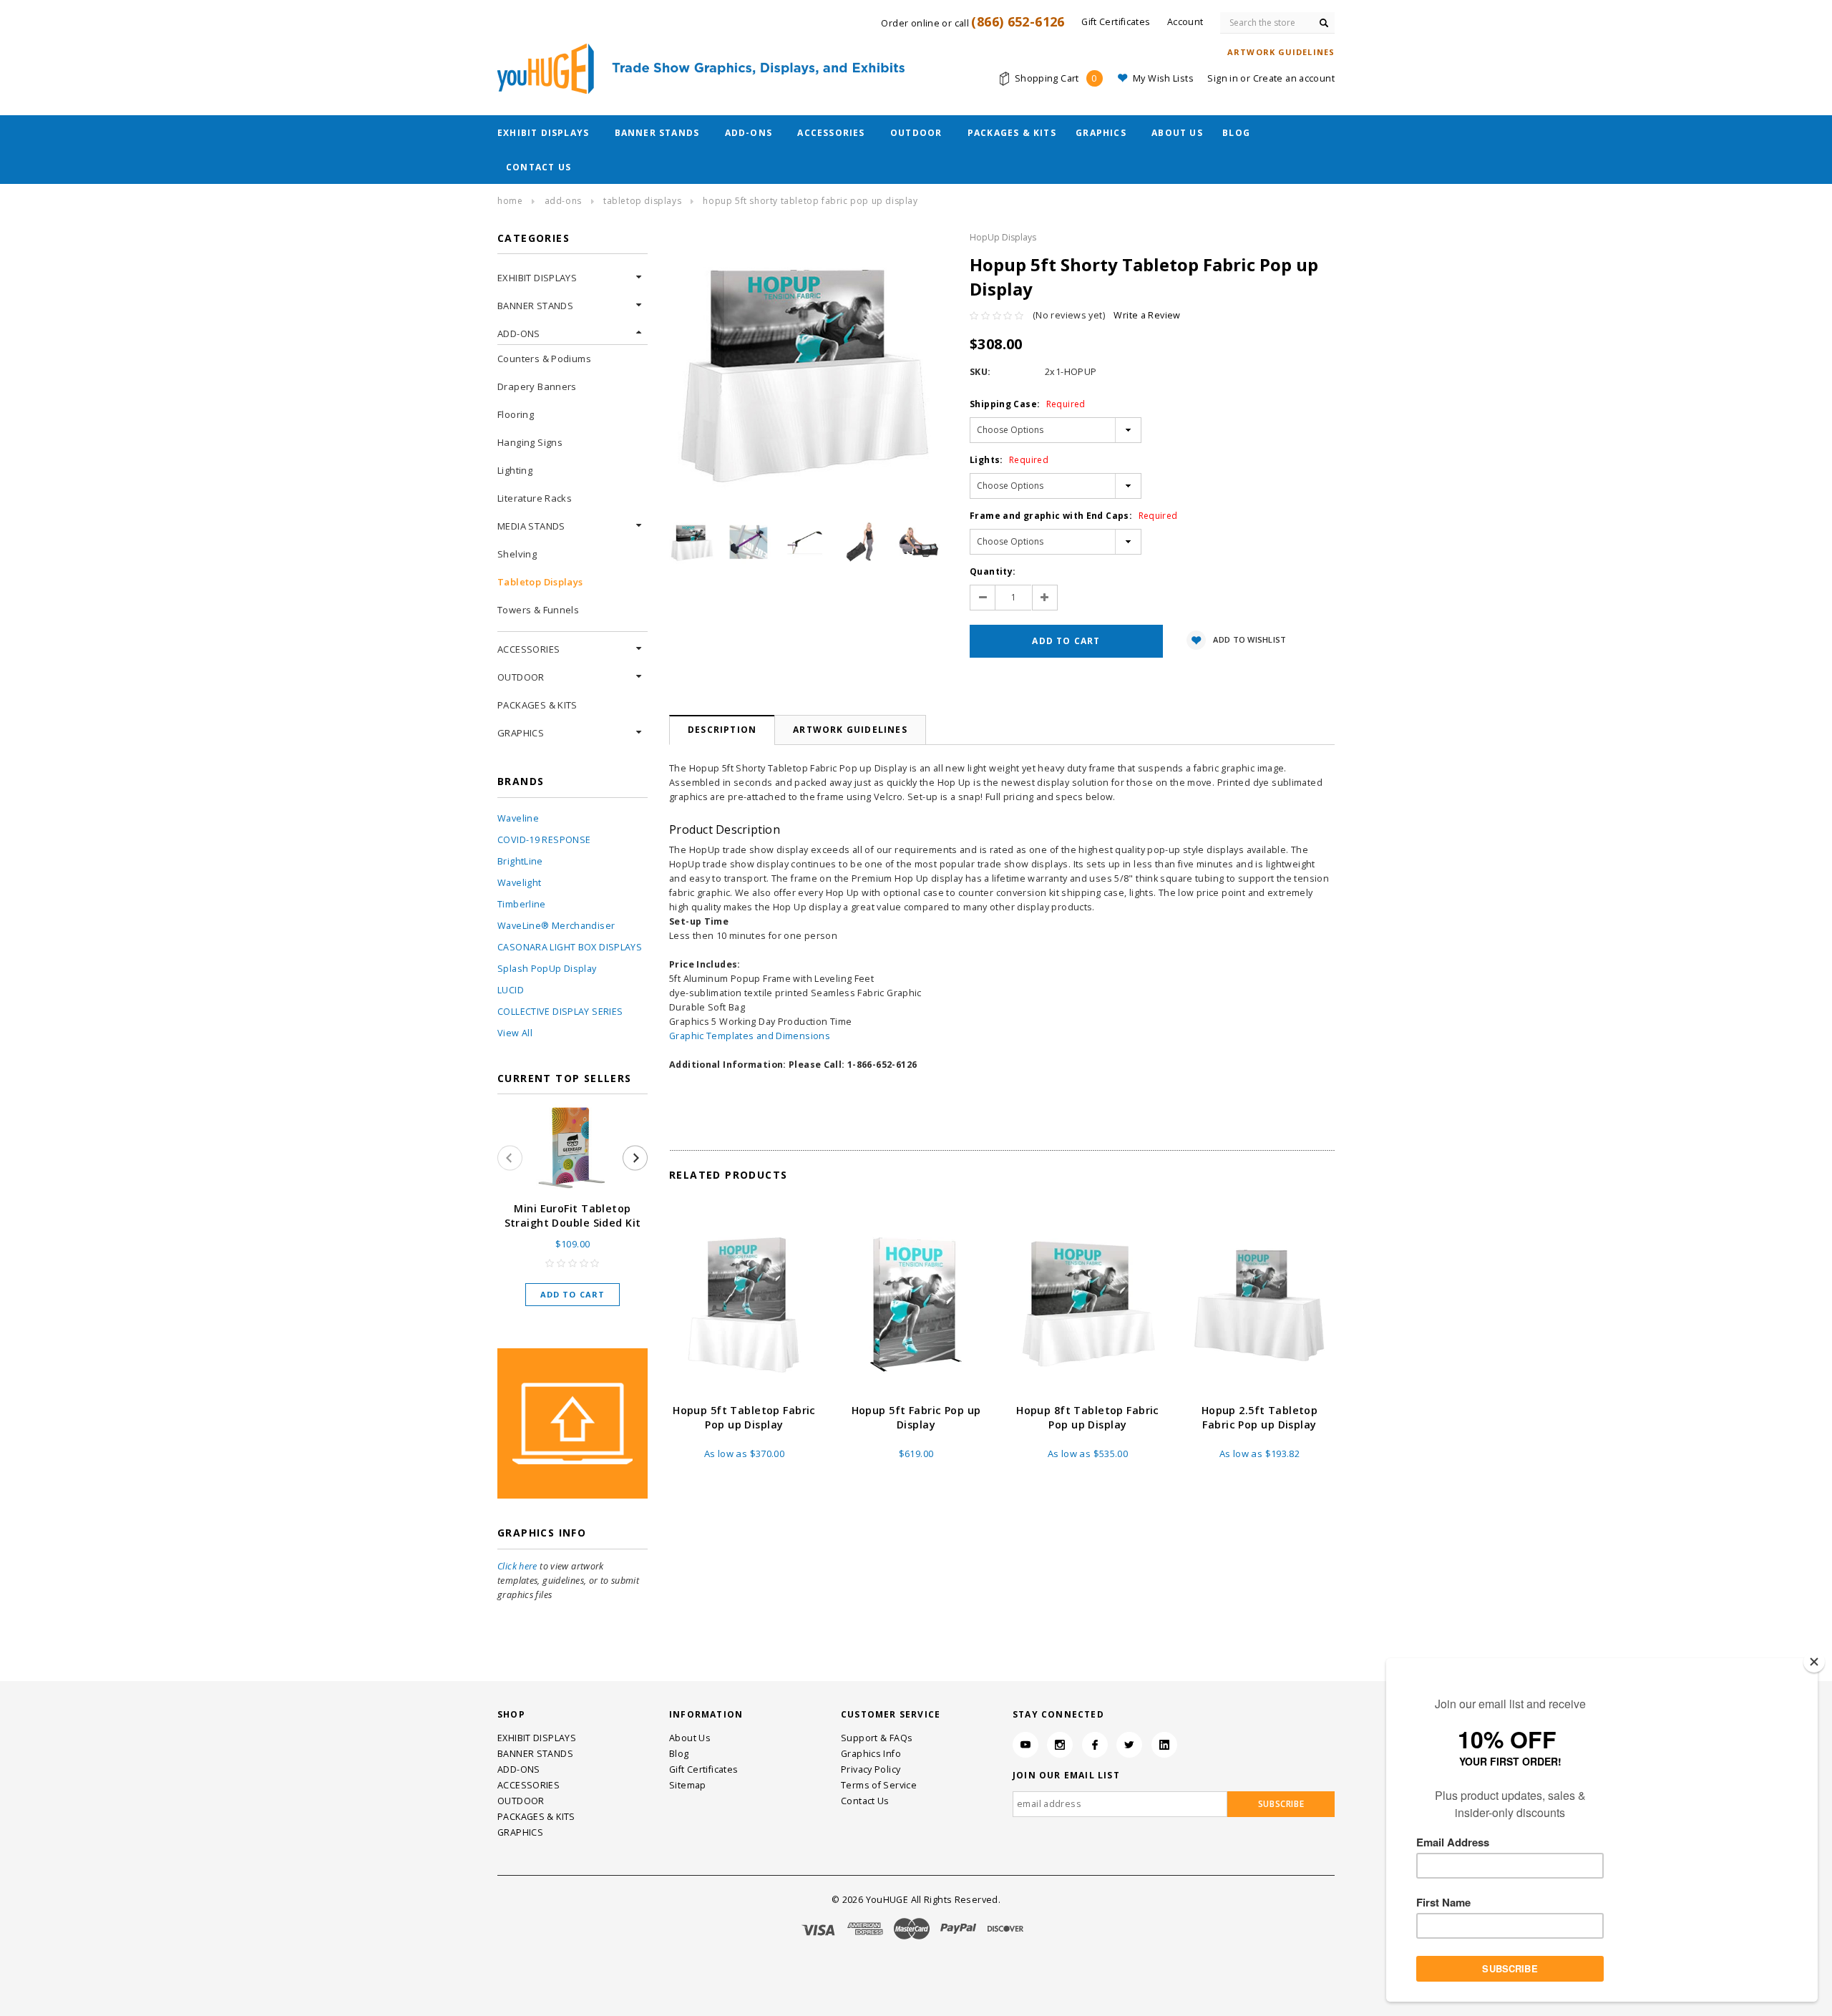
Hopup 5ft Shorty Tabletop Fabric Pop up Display (810, 201)
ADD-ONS (749, 133)
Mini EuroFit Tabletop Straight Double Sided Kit (573, 1216)
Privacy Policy (871, 1769)
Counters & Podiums (544, 359)
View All (515, 1033)
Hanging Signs (530, 442)
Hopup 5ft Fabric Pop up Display (916, 1417)
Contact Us (539, 167)
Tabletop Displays (642, 201)
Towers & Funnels (538, 610)
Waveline (518, 818)
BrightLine (520, 861)
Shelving (517, 554)
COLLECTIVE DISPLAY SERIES (560, 1012)
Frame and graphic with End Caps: (1074, 516)
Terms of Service (879, 1785)
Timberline (522, 904)
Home (510, 201)
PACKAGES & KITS (1012, 133)
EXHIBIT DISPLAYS (543, 133)
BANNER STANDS (657, 133)
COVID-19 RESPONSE (544, 840)
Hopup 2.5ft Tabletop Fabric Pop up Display (1260, 1417)
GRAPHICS (1101, 133)
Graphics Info (871, 1754)
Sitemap (688, 1785)
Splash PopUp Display (547, 969)
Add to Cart (572, 1294)
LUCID (511, 990)
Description (722, 730)
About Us (1177, 133)
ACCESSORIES (831, 133)
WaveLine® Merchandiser (556, 926)
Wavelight (519, 883)
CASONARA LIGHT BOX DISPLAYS (570, 947)
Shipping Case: (1028, 404)
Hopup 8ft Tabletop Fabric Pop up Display (1088, 1417)
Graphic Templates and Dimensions (750, 1036)
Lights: (1009, 460)
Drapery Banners (537, 386)
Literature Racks (535, 498)
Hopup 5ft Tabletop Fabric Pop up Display (744, 1417)
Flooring (516, 414)
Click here (517, 1566)
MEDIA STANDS (531, 526)
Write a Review (1147, 315)
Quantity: (993, 571)
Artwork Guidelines (850, 730)
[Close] (1814, 1662)
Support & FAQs (877, 1738)
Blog (1236, 133)
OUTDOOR (916, 133)
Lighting (515, 470)
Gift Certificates (703, 1769)
